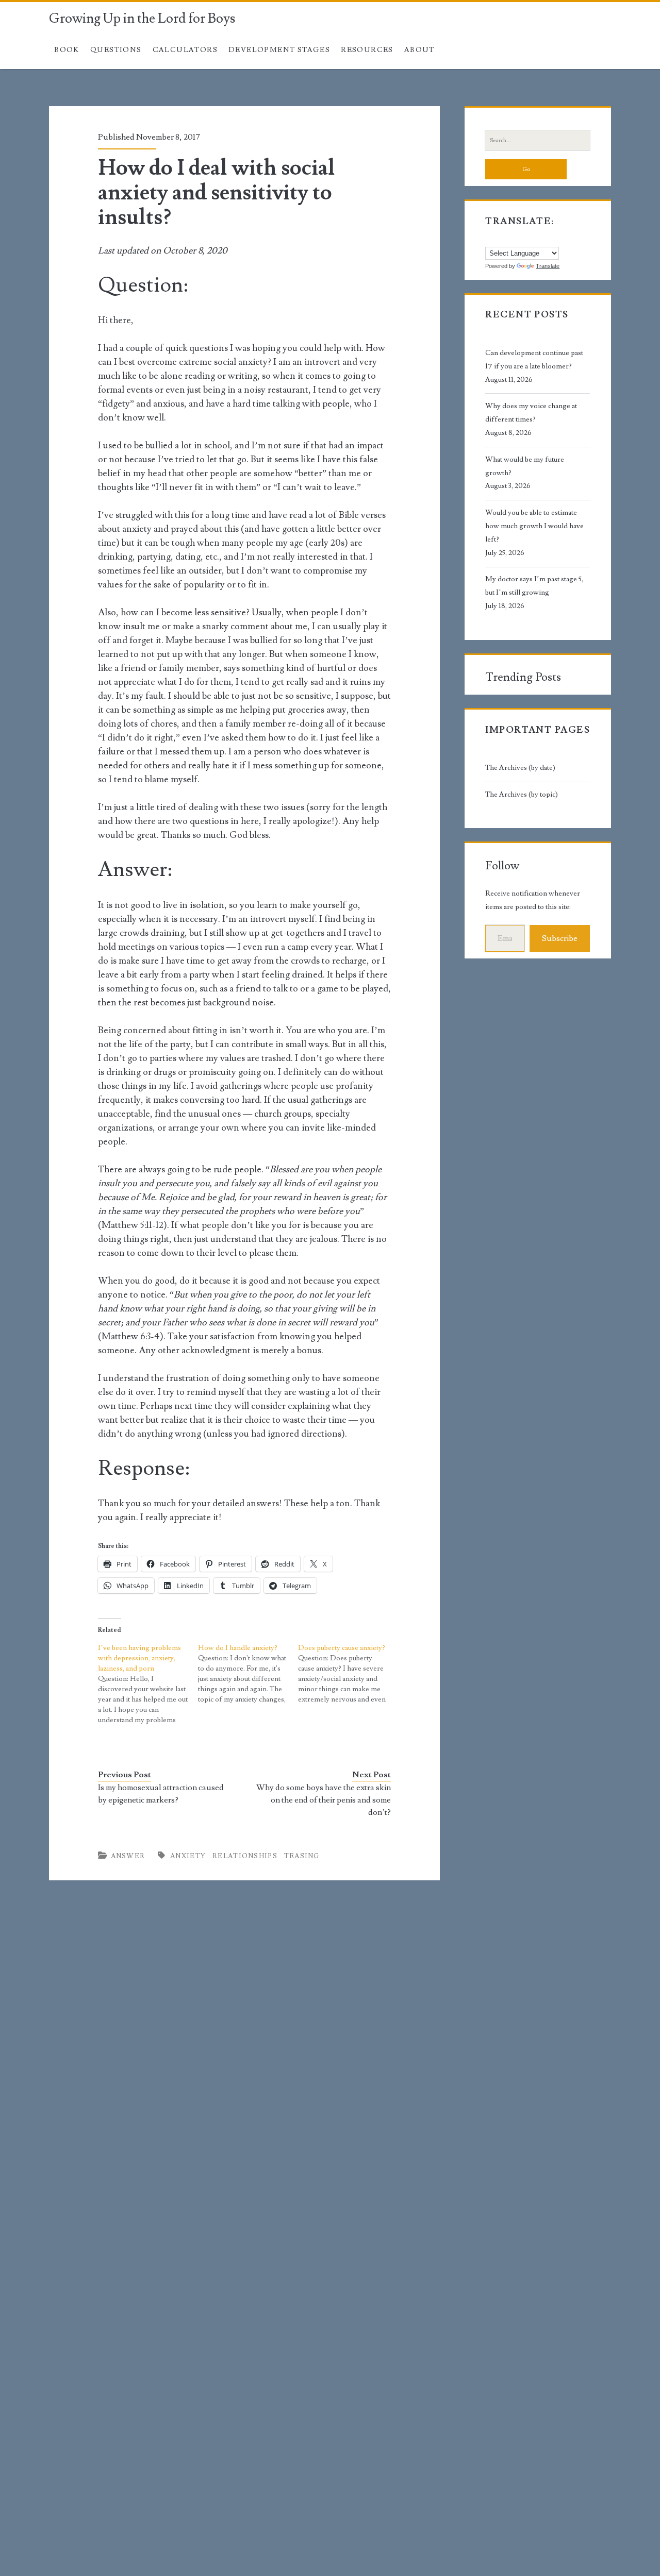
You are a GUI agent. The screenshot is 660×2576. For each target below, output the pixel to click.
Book (67, 50)
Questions (116, 50)
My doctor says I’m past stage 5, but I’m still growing (534, 586)
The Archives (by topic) (522, 795)
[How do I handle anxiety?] (248, 1674)
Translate (548, 266)
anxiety (188, 1856)
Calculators (185, 50)
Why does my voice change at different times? (531, 413)
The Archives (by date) (520, 768)
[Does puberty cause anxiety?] (348, 1674)
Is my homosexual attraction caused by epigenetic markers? (161, 1794)
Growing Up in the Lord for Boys (142, 19)
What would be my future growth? (525, 466)
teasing (302, 1856)
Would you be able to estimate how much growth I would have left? (534, 526)
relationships (245, 1856)
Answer (128, 1856)
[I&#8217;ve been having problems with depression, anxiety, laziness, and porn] (148, 1684)
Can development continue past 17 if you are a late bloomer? (534, 360)
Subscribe (560, 938)
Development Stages (279, 50)
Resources (367, 50)
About (419, 50)
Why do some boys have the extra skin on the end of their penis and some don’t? (324, 1800)
